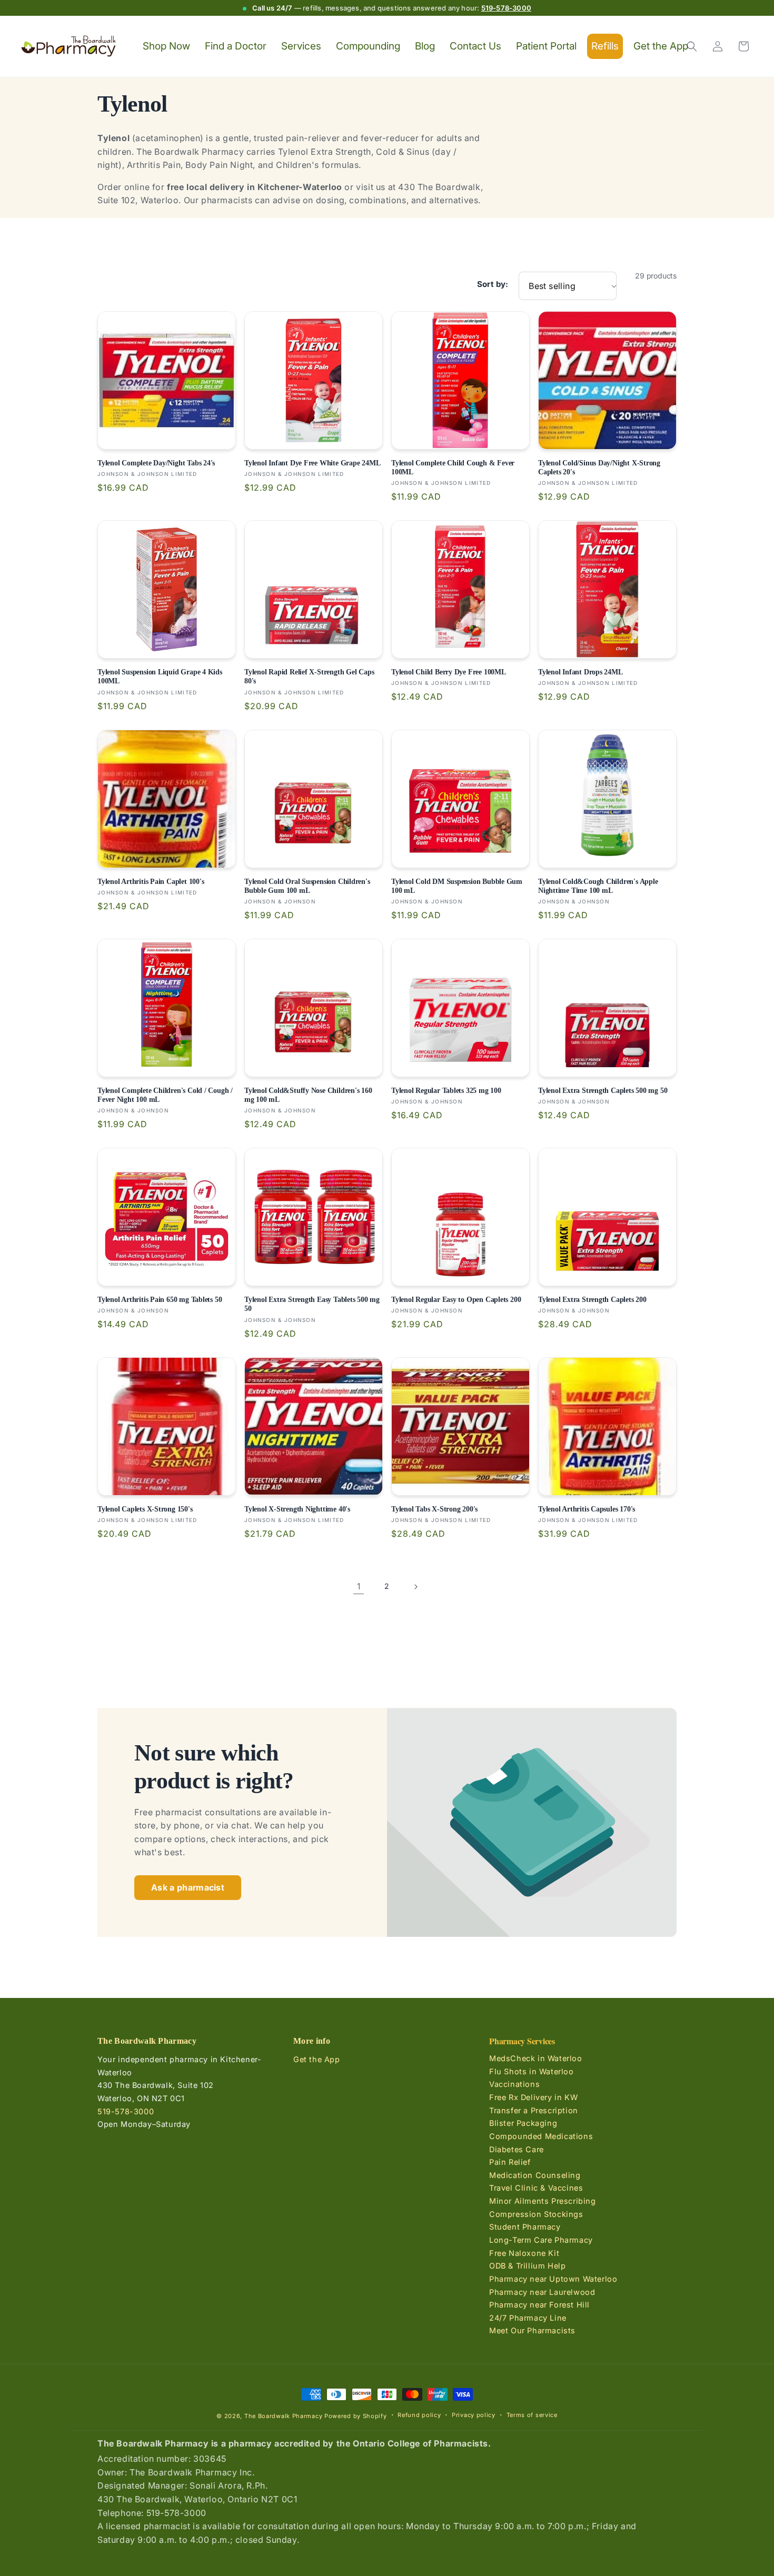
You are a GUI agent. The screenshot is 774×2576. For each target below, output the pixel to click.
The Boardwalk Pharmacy (283, 2416)
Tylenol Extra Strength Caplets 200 (592, 1299)
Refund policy (419, 2415)
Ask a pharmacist (188, 1887)
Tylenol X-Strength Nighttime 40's (297, 1509)
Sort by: (493, 284)
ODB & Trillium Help (527, 2266)
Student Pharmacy (525, 2227)
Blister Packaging (523, 2123)
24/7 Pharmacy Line (528, 2318)
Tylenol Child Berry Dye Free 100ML (449, 672)
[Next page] (415, 1587)
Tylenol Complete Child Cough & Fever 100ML (453, 467)
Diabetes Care (517, 2149)
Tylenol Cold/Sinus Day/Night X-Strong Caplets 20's (599, 467)
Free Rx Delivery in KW (533, 2097)
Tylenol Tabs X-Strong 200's (434, 1509)
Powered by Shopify (356, 2416)
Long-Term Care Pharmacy (541, 2240)
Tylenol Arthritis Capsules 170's (587, 1509)
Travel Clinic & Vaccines (536, 2188)
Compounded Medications (541, 2136)
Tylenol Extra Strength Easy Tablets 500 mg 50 (312, 1304)
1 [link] (359, 1586)
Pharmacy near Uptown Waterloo (553, 2279)
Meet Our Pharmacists (532, 2330)
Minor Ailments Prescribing (543, 2201)
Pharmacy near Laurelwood (542, 2292)
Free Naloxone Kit (524, 2253)
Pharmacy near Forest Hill (539, 2305)
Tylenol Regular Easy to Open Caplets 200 (456, 1299)
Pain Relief (510, 2162)
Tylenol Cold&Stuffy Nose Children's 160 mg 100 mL (308, 1095)
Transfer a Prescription (534, 2110)
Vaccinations (514, 2084)
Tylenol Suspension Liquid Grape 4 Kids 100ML (160, 676)
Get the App (317, 2059)
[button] (692, 46)
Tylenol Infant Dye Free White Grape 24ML (312, 463)
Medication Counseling (535, 2175)
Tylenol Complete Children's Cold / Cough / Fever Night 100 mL (165, 1095)
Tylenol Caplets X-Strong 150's (145, 1509)
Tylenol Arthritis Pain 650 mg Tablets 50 (160, 1299)
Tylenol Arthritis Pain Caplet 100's (151, 881)
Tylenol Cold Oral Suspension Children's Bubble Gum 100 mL (307, 886)
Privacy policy (474, 2415)
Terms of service (532, 2415)
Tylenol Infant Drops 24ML (580, 672)
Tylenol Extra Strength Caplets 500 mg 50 (603, 1090)
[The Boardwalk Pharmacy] (69, 47)
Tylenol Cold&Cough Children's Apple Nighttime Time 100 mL (598, 886)
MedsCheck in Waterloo (536, 2058)
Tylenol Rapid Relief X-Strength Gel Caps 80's (309, 676)
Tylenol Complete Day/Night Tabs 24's (156, 463)
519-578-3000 (506, 8)
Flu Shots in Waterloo (532, 2071)
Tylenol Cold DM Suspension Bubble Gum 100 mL (457, 886)
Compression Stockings (536, 2214)
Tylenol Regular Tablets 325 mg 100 (446, 1090)
